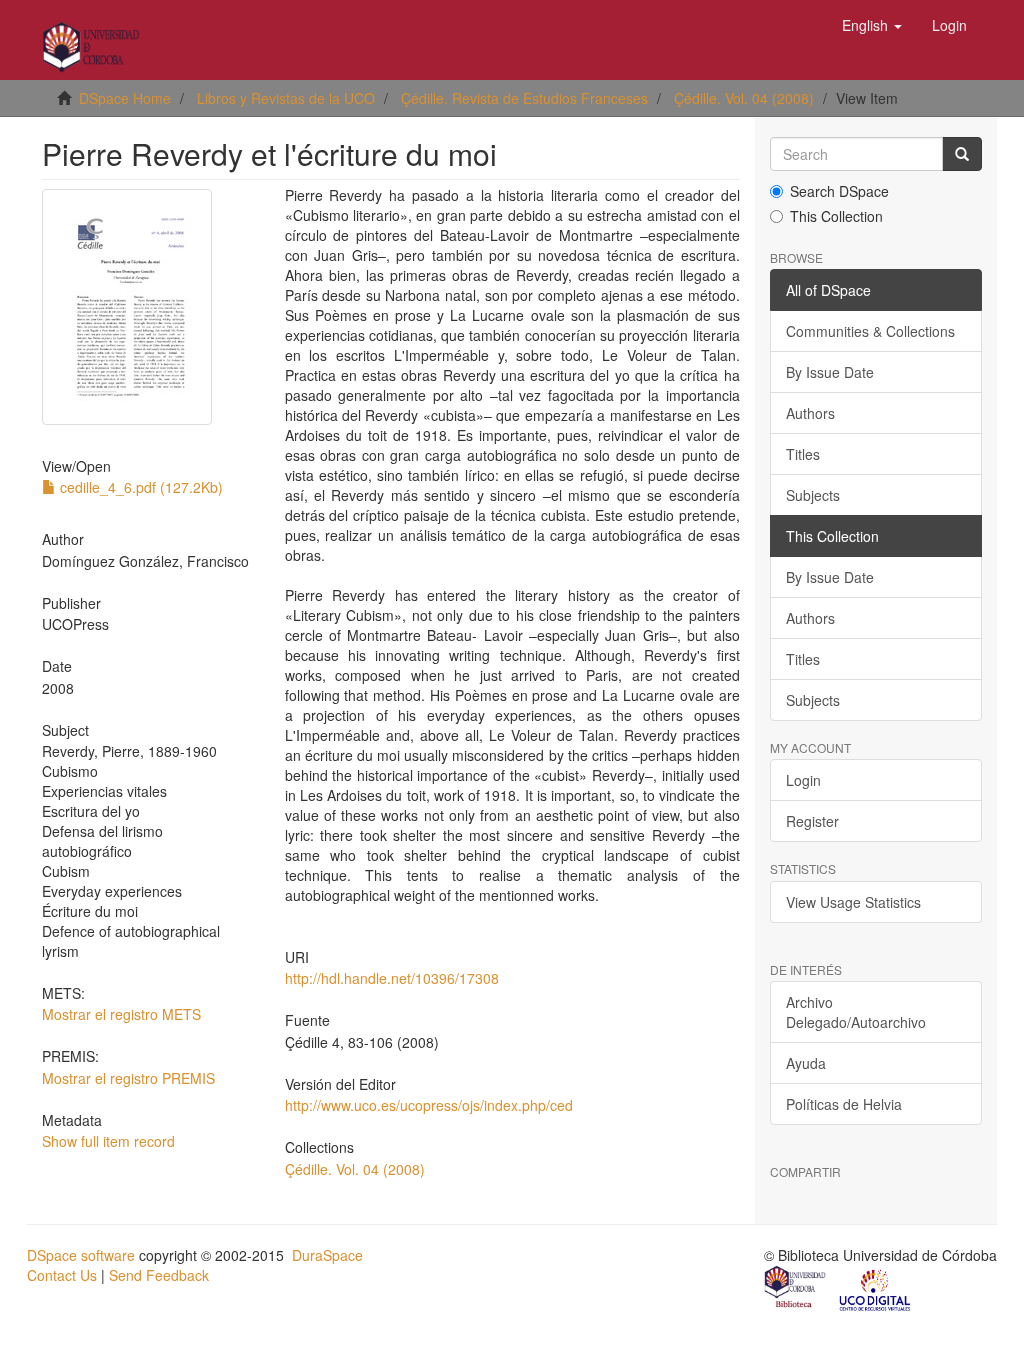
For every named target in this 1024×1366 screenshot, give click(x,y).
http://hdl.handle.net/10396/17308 (392, 978)
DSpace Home (125, 98)
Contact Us (62, 1275)
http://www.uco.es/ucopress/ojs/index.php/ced (429, 1105)
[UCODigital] (876, 1289)
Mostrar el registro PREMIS (128, 1078)
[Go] (962, 154)
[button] (872, 25)
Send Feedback (159, 1275)
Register (812, 821)
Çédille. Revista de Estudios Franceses (524, 98)
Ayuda (806, 1063)
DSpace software (81, 1255)
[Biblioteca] (796, 1289)
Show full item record (108, 1141)
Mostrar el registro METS (121, 1014)
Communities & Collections (870, 331)
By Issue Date (830, 372)
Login (803, 780)
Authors (810, 413)
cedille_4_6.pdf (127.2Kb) (139, 487)
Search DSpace (839, 191)
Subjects (813, 495)
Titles (803, 454)
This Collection (836, 216)
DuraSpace (327, 1255)
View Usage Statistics (853, 902)
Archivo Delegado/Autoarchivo (856, 1012)
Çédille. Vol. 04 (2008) (744, 98)
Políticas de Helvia (844, 1104)
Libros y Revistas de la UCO (286, 98)
